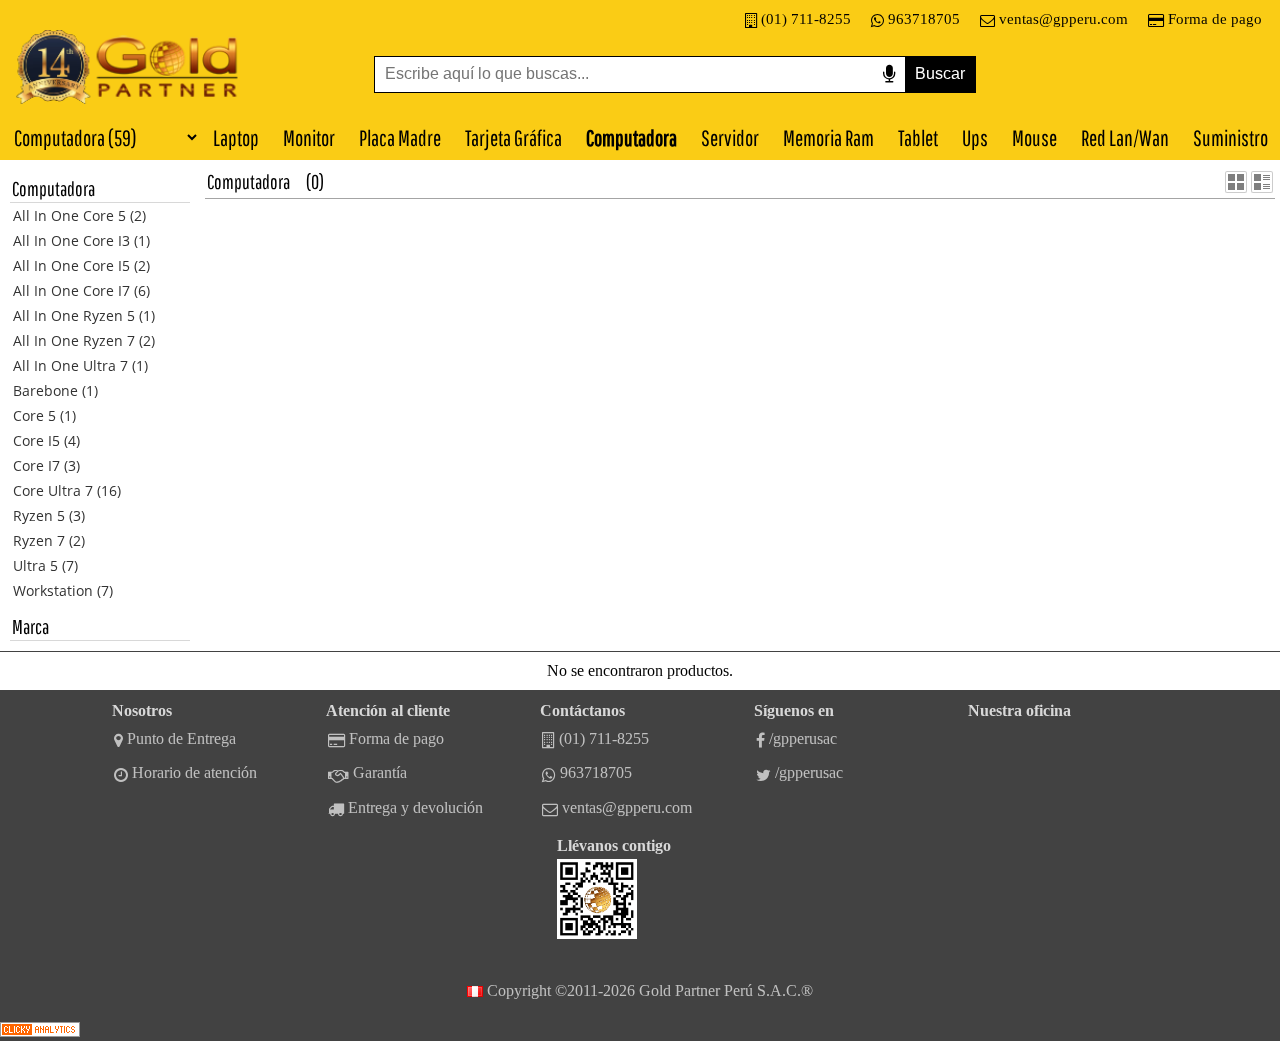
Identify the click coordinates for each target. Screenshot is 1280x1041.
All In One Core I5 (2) (81, 265)
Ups (975, 137)
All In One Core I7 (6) (81, 290)
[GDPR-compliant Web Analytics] (40, 1031)
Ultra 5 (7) (45, 565)
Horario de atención (194, 772)
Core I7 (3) (46, 465)
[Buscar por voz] (889, 74)
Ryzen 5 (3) (49, 515)
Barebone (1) (55, 390)
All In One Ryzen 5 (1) (84, 315)
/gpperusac (803, 738)
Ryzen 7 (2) (49, 540)
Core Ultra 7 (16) (67, 490)
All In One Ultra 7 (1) (80, 365)
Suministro (1230, 137)
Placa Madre (400, 137)
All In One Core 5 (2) (79, 215)
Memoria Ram (828, 137)
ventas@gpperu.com (1063, 19)
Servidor (730, 137)
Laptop (236, 137)
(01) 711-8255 (806, 19)
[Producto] (1236, 182)
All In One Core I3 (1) (81, 240)
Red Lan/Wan (1125, 137)
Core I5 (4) (46, 440)
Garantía (380, 772)
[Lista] (1262, 182)
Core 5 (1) (44, 415)
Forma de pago (1215, 19)
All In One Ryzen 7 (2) (84, 340)
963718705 (924, 19)
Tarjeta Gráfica (513, 137)
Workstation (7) (63, 590)
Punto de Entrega (181, 738)
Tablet (918, 137)
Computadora (631, 137)
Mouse (1034, 137)
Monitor (309, 137)
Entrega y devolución (415, 807)
